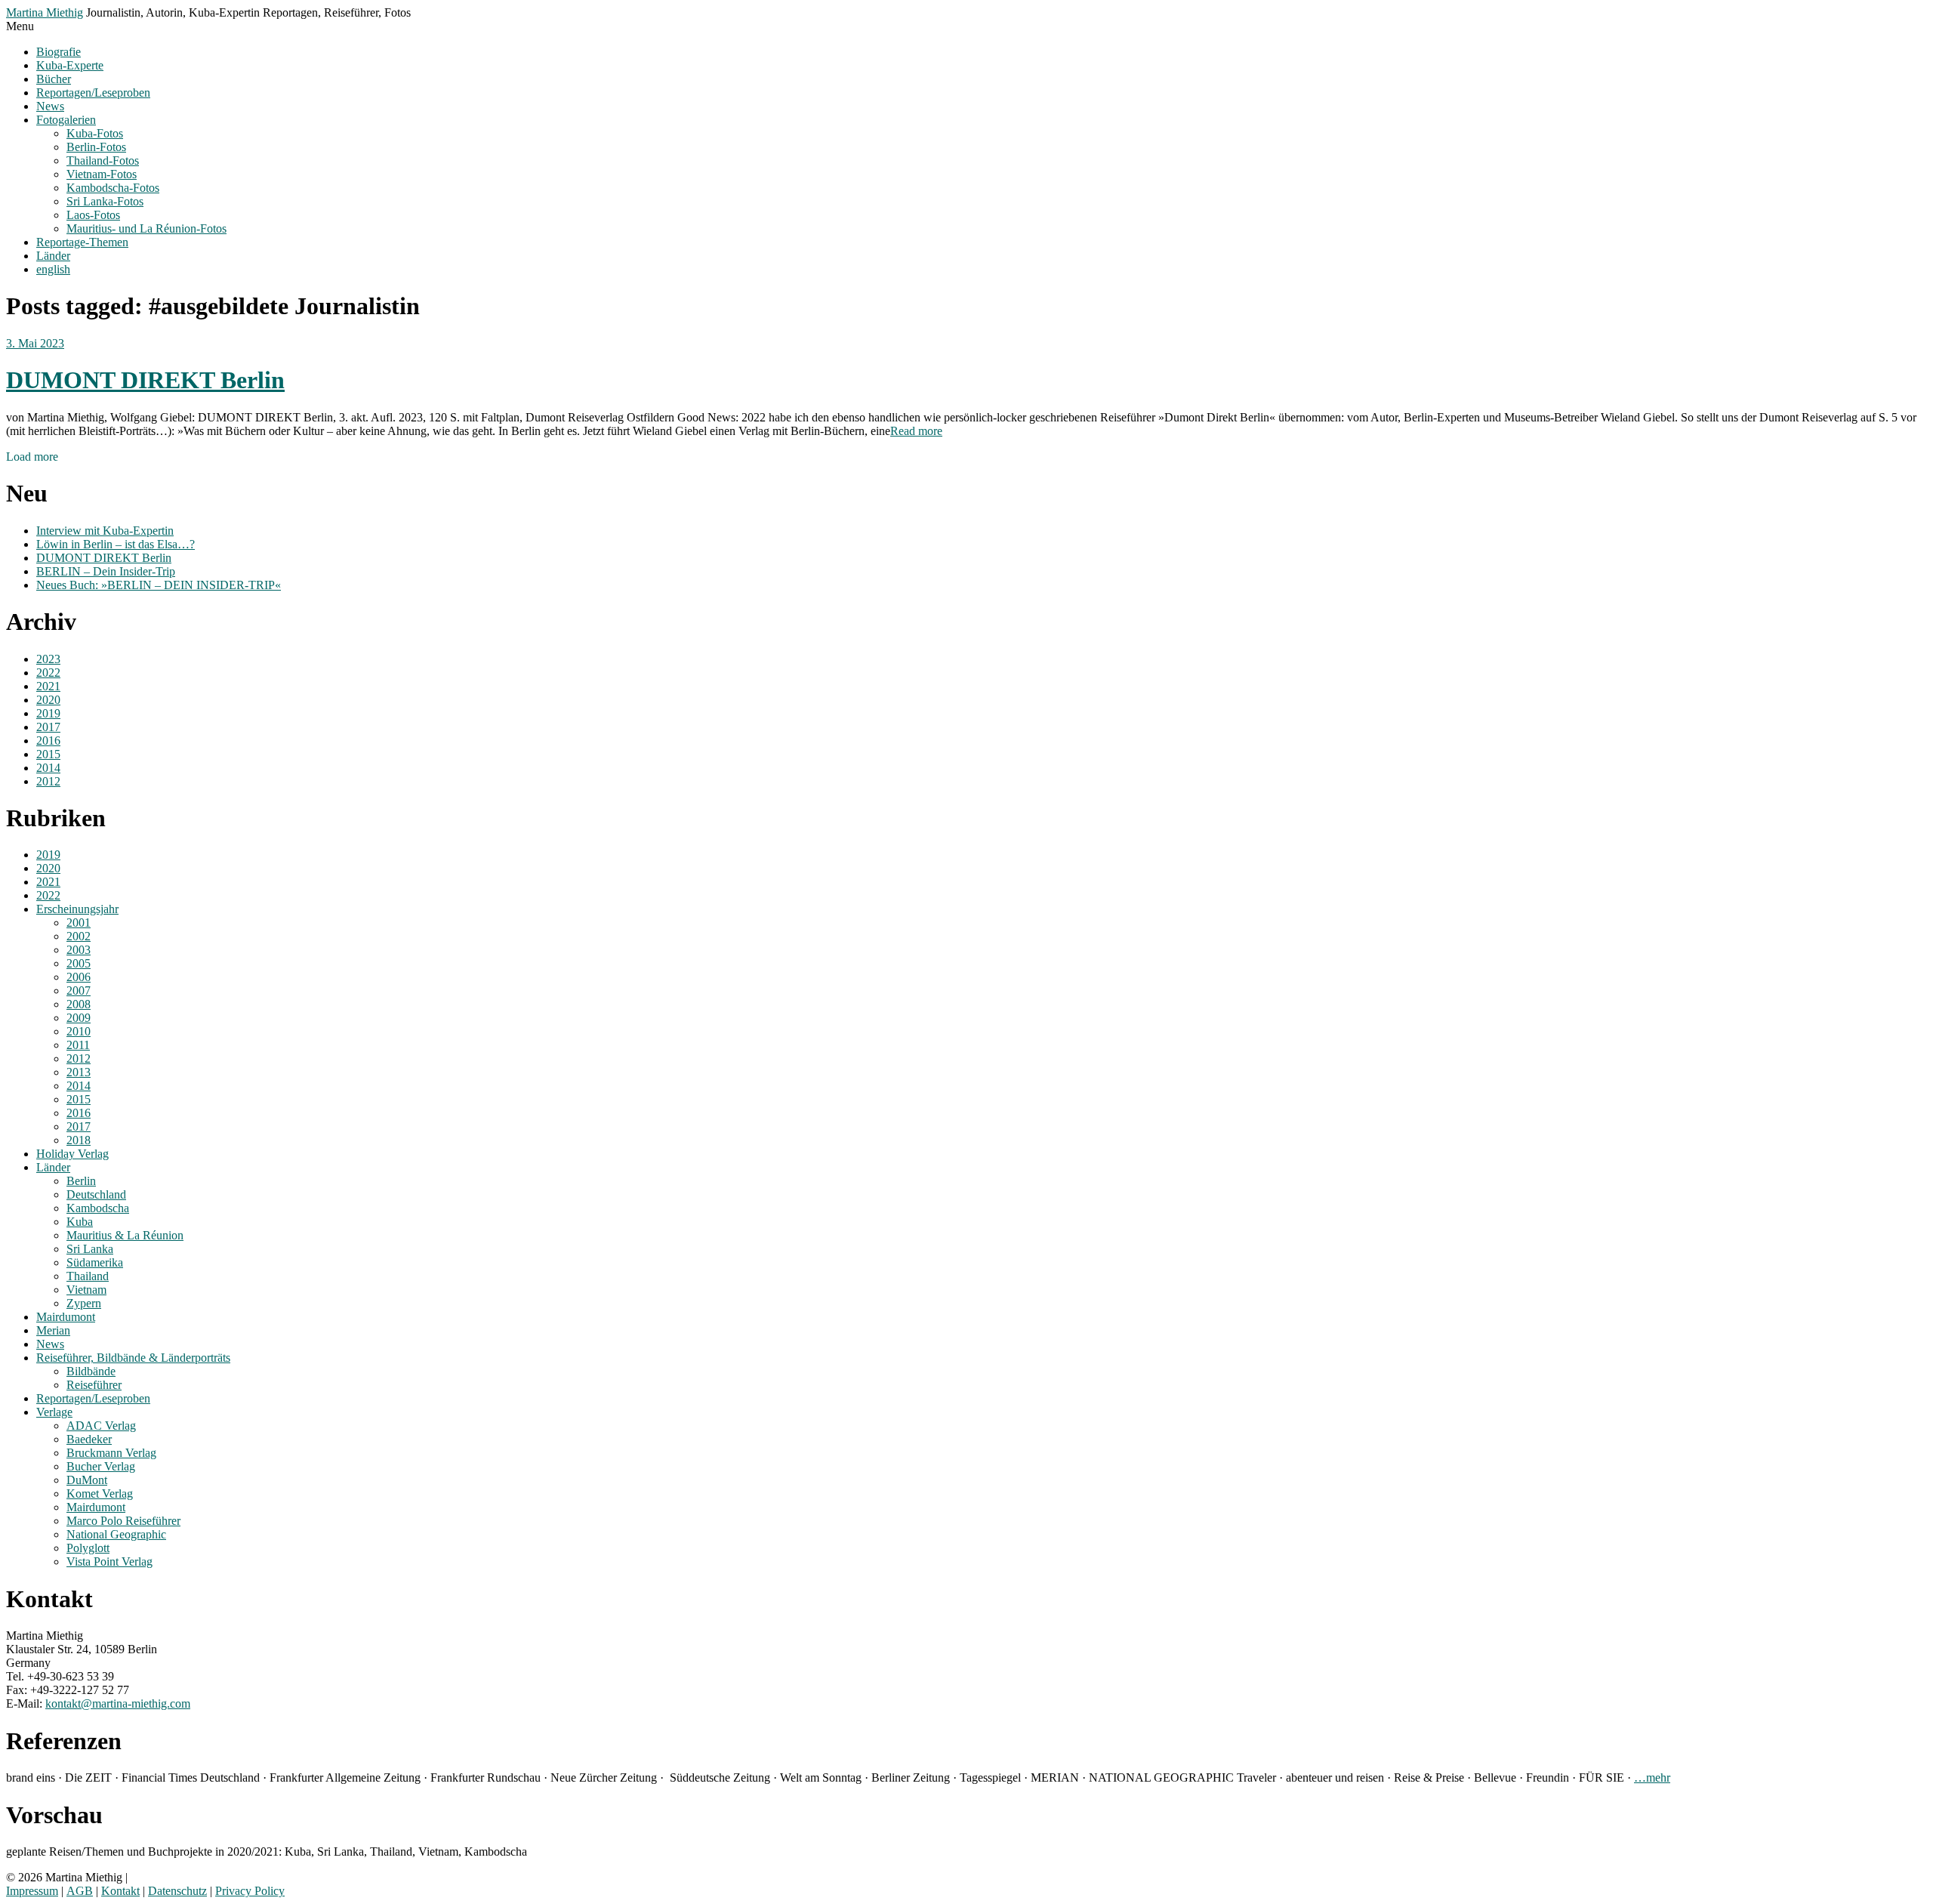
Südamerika (95, 1262)
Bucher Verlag (101, 1466)
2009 (79, 1018)
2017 (48, 727)
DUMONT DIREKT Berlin (145, 380)
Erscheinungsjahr (77, 909)
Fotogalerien (66, 120)
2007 (79, 991)
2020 (48, 700)
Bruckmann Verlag (111, 1453)
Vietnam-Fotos (102, 174)
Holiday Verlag (72, 1154)
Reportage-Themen (82, 242)
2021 (48, 686)
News (50, 106)
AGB (80, 1891)
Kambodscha (98, 1208)
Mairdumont (66, 1317)
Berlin (81, 1181)
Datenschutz (177, 1891)
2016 (48, 741)
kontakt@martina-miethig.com (118, 1703)
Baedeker (89, 1439)
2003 (79, 950)
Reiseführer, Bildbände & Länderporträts (133, 1358)
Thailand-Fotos (103, 160)
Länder (53, 256)
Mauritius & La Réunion (125, 1235)
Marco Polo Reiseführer (123, 1521)
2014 (48, 768)
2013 (79, 1072)
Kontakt (120, 1891)
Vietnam (86, 1290)
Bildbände (91, 1371)
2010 (79, 1031)
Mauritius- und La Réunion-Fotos (146, 228)
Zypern (84, 1303)
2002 (79, 936)
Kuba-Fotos (95, 133)
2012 (48, 781)
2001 (79, 923)
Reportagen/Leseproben (93, 93)
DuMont (87, 1480)
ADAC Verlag (101, 1426)
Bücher (54, 79)
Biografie (59, 52)
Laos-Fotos (93, 215)
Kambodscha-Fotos (113, 188)
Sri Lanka (90, 1249)
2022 (48, 673)
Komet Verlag (100, 1494)
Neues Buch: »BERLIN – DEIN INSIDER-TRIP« (159, 585)
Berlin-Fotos (96, 147)
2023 (48, 659)
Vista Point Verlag (109, 1561)
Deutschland (96, 1194)
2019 (48, 713)
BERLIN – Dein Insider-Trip (106, 571)
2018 (79, 1140)
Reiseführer (94, 1385)
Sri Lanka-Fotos (105, 201)
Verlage (54, 1412)
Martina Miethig (45, 12)
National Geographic (116, 1534)
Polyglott (88, 1548)
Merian (53, 1330)
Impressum (32, 1891)
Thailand (88, 1276)
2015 (48, 754)
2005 (79, 963)
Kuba (80, 1222)
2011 (78, 1045)
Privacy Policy (250, 1891)
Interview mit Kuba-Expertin (105, 531)
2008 (79, 1004)
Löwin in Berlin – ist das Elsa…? (116, 544)
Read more (916, 431)
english (53, 269)
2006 (79, 977)
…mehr (1652, 1777)
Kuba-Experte (70, 65)
